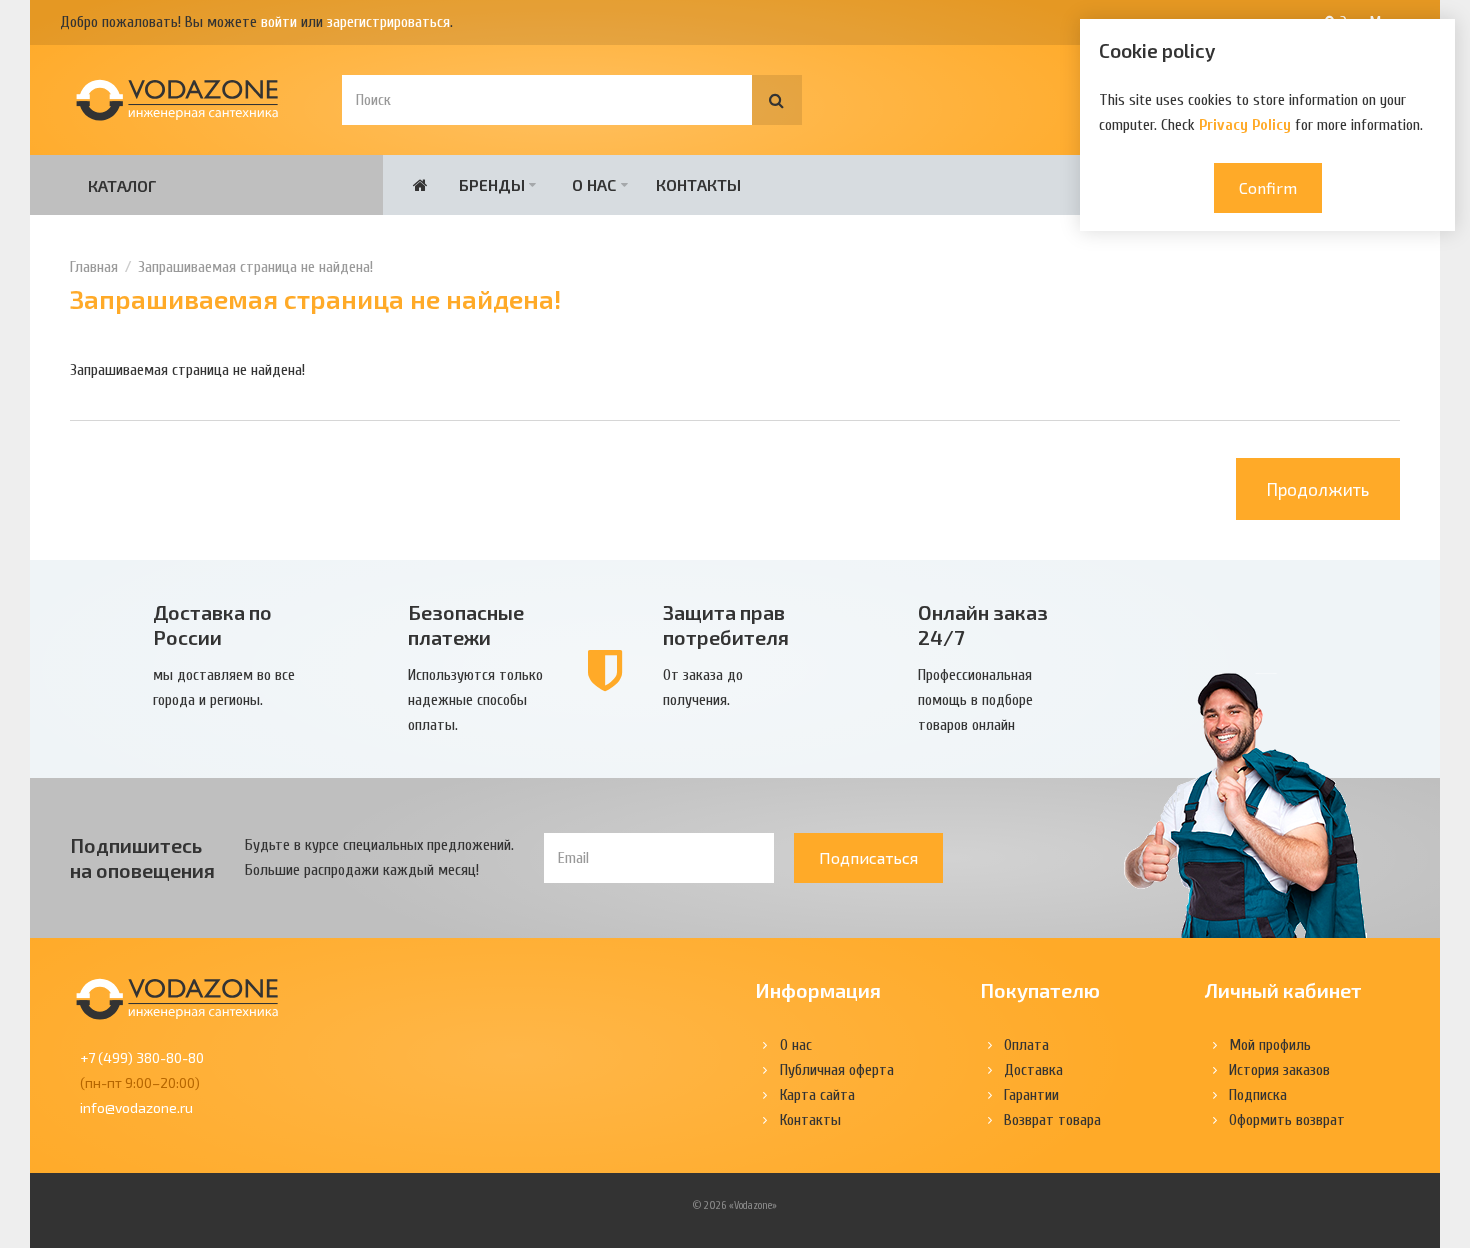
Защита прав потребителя (726, 624)
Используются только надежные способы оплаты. (475, 700)
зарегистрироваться (388, 22)
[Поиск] (777, 100)
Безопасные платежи (466, 624)
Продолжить (1318, 489)
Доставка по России (212, 624)
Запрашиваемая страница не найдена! (255, 267)
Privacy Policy (1245, 125)
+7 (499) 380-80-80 (142, 1057)
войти (279, 22)
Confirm (1268, 187)
